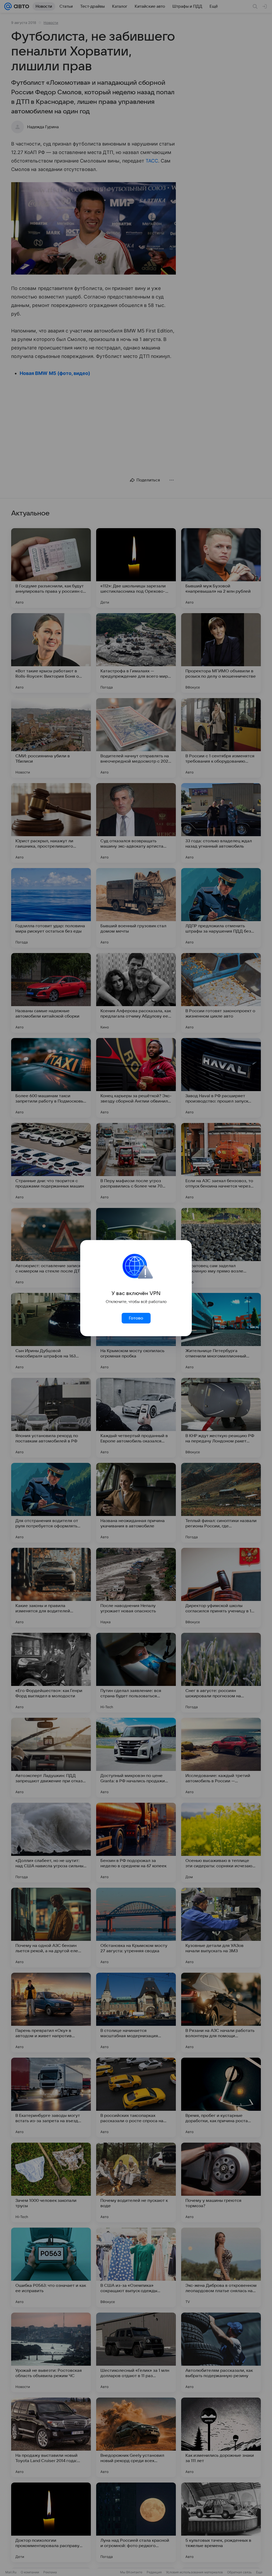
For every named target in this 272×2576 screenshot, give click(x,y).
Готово (136, 1318)
